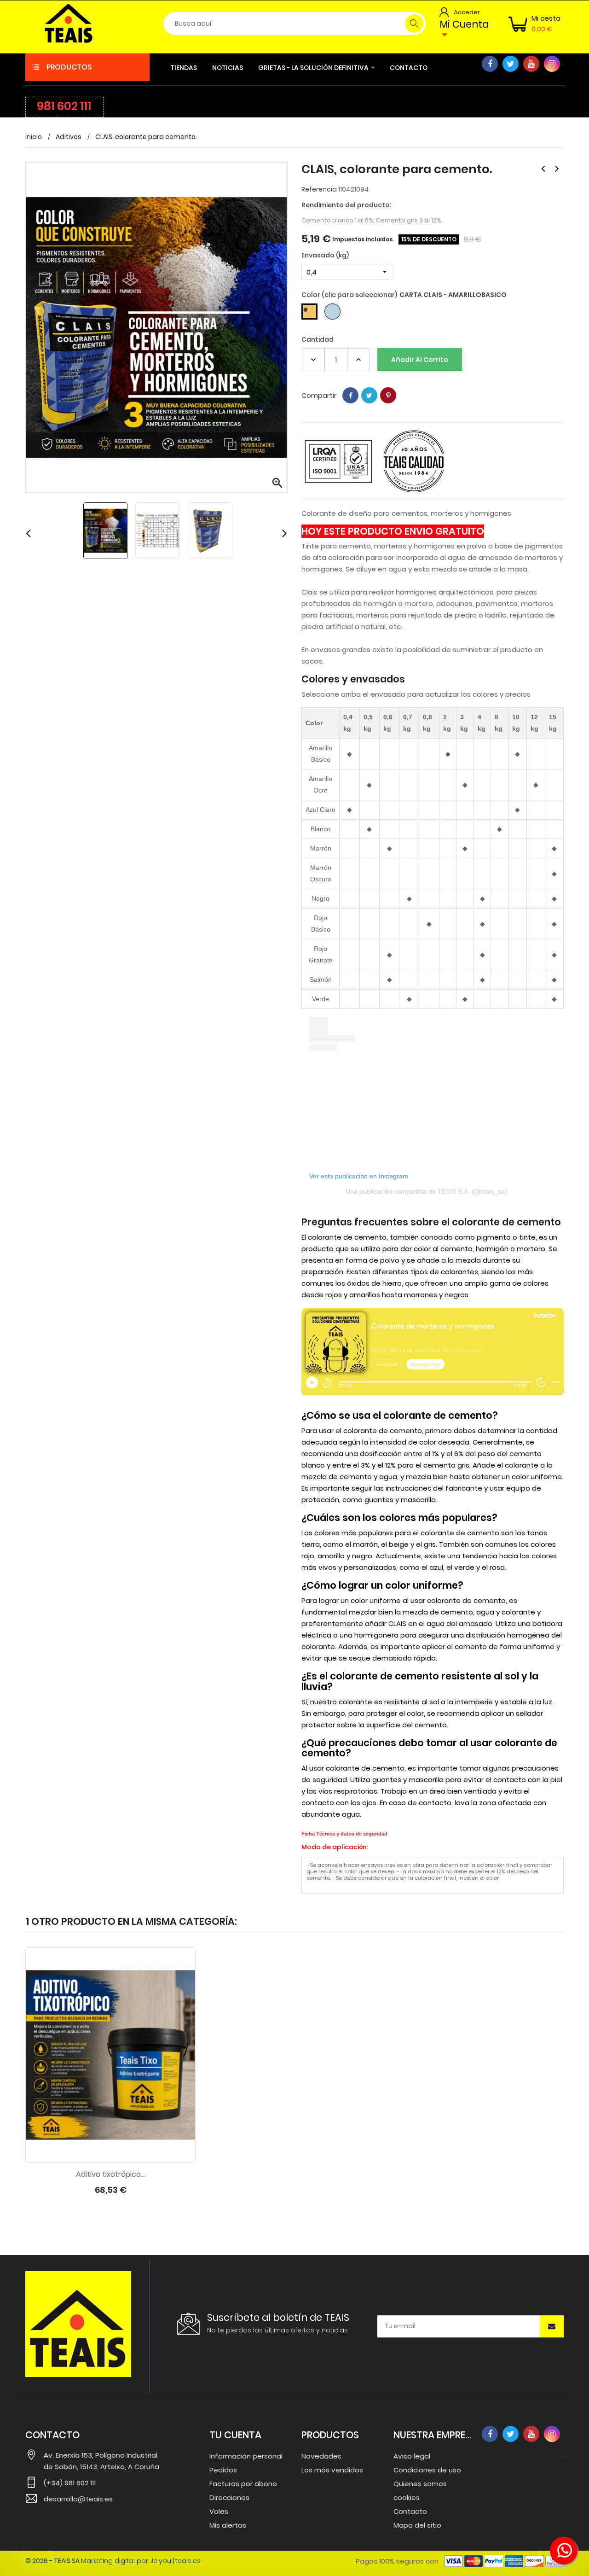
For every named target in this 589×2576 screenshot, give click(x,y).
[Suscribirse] (552, 2326)
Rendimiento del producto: (346, 205)
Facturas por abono (243, 2484)
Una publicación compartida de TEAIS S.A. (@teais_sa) (426, 1191)
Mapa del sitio (417, 2525)
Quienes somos (420, 2484)
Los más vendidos (332, 2470)
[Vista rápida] (120, 2153)
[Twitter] (511, 64)
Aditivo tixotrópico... (110, 2175)
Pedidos (223, 2470)
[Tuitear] (369, 395)
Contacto (410, 2511)
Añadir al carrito (420, 360)
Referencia (319, 189)
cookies (407, 2497)
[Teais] (78, 2324)
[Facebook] (490, 64)
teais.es (188, 2561)
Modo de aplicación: (335, 1847)
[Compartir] (350, 395)
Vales (219, 2511)
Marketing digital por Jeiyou (126, 2561)
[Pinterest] (388, 395)
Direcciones (229, 2497)
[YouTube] (531, 64)
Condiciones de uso (427, 2470)
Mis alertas (228, 2525)
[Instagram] (552, 64)
